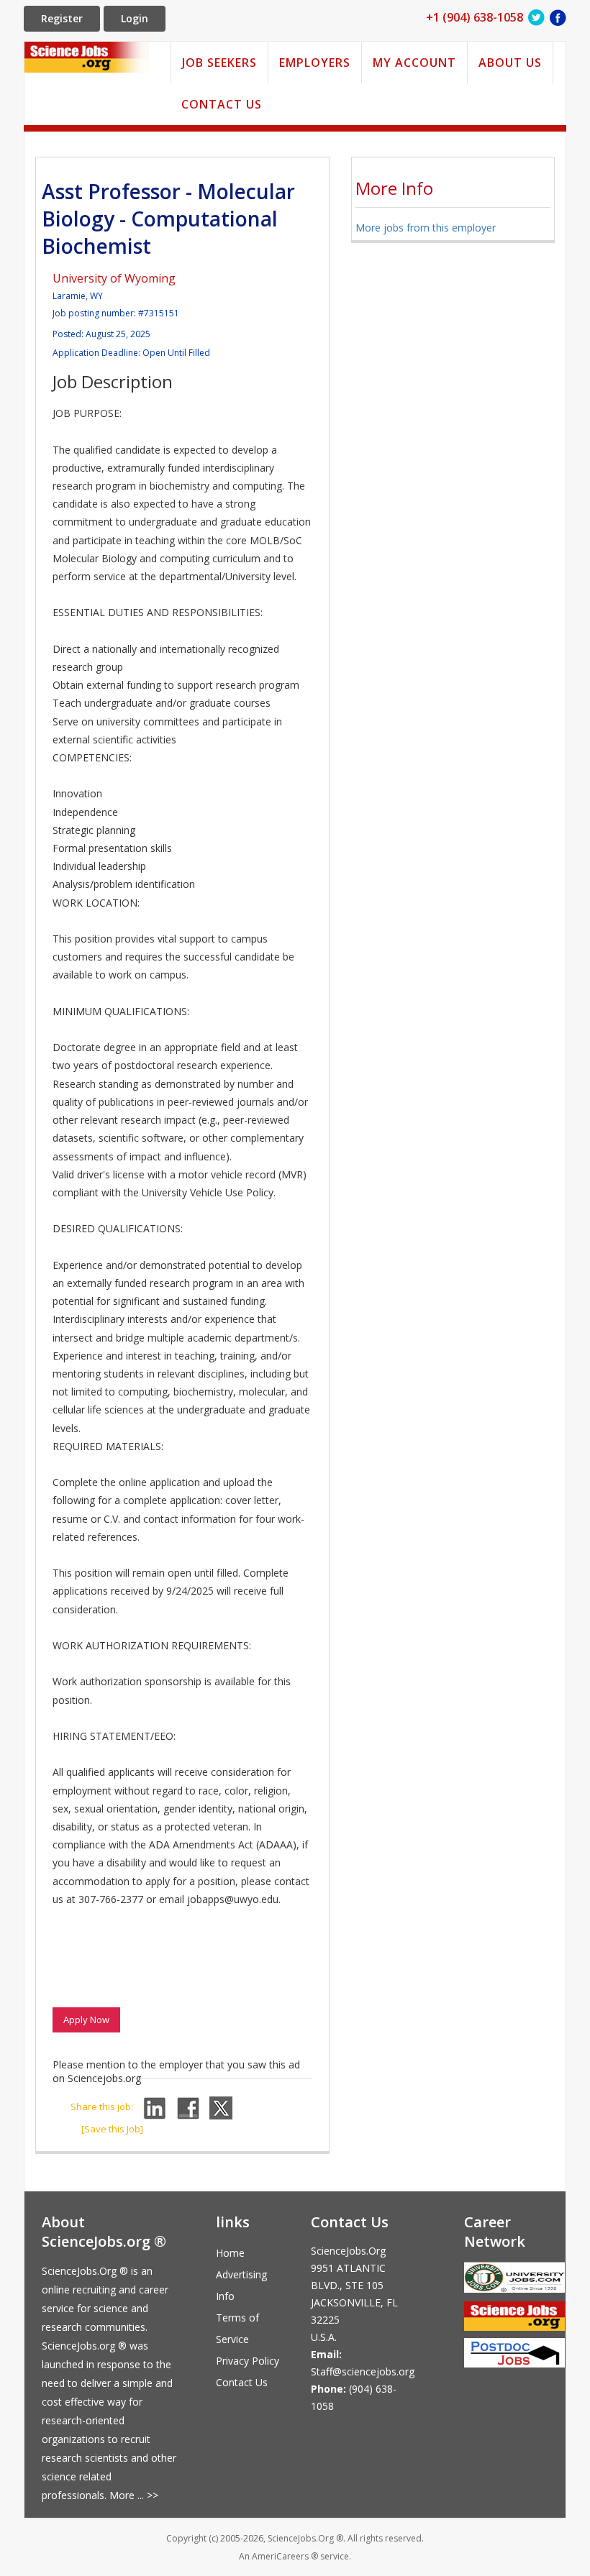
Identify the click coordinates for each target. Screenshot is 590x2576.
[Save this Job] (112, 2129)
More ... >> (134, 2495)
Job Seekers (219, 63)
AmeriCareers (280, 2556)
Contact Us (222, 104)
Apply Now (86, 2020)
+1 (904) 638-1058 (475, 17)
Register (62, 18)
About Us (510, 63)
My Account (414, 63)
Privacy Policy (248, 2361)
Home (230, 2253)
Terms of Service (237, 2328)
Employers (315, 63)
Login (135, 18)
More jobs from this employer (426, 228)
